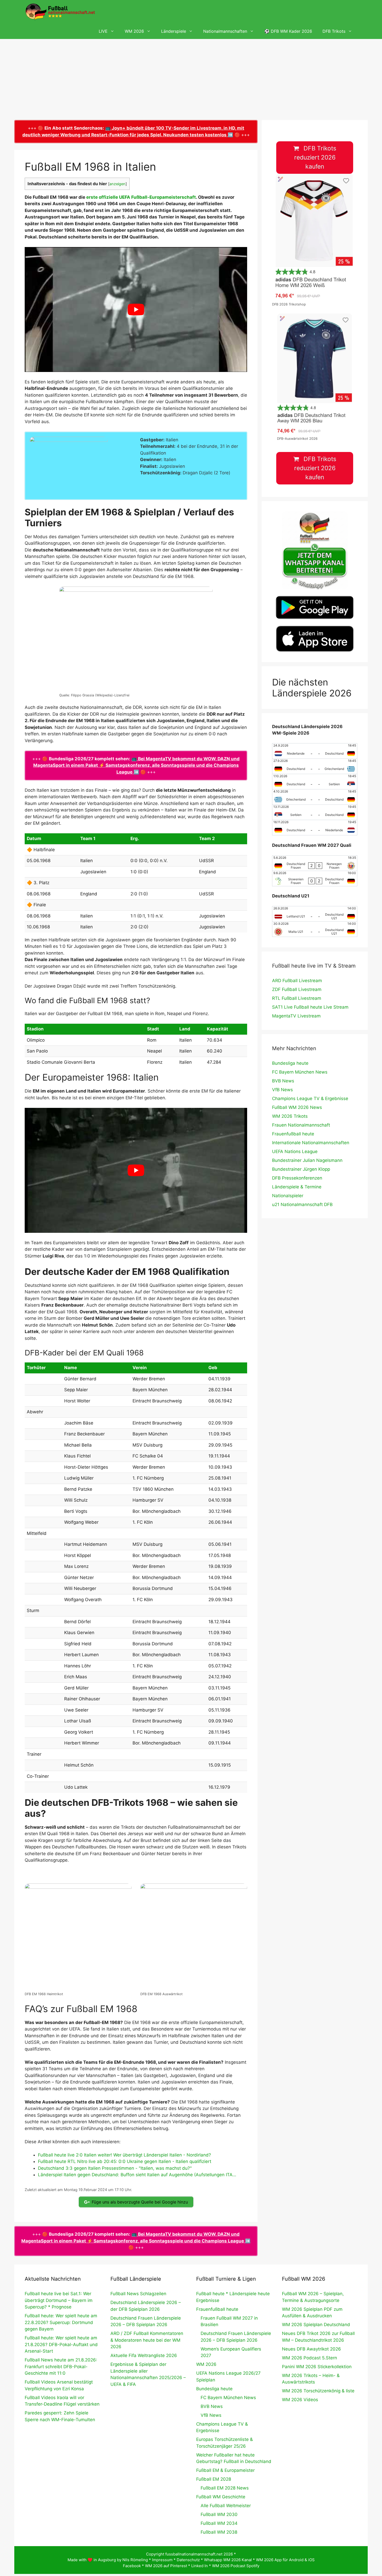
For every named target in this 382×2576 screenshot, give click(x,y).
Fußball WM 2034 (219, 2523)
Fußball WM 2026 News (297, 1107)
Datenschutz (188, 2560)
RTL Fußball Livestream (297, 998)
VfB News (282, 1090)
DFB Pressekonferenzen (297, 1178)
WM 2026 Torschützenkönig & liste (318, 2391)
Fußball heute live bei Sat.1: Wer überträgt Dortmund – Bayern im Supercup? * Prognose (59, 2300)
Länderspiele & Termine (297, 1187)
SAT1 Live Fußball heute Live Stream (310, 1007)
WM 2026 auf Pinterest (166, 2566)
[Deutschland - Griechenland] (315, 766)
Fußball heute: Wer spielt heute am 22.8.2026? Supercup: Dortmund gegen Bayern (61, 2322)
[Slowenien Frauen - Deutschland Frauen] (315, 878)
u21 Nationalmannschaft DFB (302, 1204)
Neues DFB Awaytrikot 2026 (311, 2349)
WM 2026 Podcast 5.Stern (309, 2358)
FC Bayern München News (300, 1072)
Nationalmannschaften (225, 31)
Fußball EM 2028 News (225, 2488)
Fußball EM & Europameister (225, 2470)
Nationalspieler (288, 1196)
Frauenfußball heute (293, 1134)
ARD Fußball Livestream (297, 981)
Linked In (200, 2566)
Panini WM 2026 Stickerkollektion (317, 2367)
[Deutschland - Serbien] (315, 782)
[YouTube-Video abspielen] (136, 309)
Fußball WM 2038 (219, 2532)
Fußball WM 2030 (219, 2514)
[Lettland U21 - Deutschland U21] (315, 914)
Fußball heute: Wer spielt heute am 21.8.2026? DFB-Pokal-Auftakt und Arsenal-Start (61, 2344)
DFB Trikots (334, 31)
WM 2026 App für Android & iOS (285, 2560)
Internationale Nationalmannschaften (311, 1143)
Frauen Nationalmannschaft (301, 1125)
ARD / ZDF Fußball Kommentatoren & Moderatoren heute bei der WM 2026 (147, 2340)
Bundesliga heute (290, 1063)
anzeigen (117, 184)
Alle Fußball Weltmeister (226, 2506)
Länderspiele (174, 31)
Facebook (132, 2566)
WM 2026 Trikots (290, 1116)
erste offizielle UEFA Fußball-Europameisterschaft (141, 197)
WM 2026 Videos (300, 2400)
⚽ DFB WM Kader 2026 (288, 31)
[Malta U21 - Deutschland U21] (315, 929)
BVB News (283, 1081)
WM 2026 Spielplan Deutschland (316, 2325)
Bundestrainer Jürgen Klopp (301, 1169)
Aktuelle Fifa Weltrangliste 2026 (144, 2355)
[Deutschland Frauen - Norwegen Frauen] (315, 863)
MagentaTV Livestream (296, 1016)
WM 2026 (134, 31)
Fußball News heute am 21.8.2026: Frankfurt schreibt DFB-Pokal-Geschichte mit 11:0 (61, 2367)
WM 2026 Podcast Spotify (236, 2566)
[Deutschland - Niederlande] (315, 828)
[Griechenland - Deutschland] (315, 797)
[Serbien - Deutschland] (315, 812)
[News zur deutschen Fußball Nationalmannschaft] (60, 12)
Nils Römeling (135, 2560)
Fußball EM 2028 (214, 2479)
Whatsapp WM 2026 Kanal (228, 2560)
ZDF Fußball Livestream (297, 989)
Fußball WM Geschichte (221, 2497)
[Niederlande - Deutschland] (315, 751)
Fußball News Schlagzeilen (138, 2294)
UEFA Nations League (295, 1151)
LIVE (103, 31)
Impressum (162, 2560)
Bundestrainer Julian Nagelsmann (307, 1160)
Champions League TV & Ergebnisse (310, 1099)
